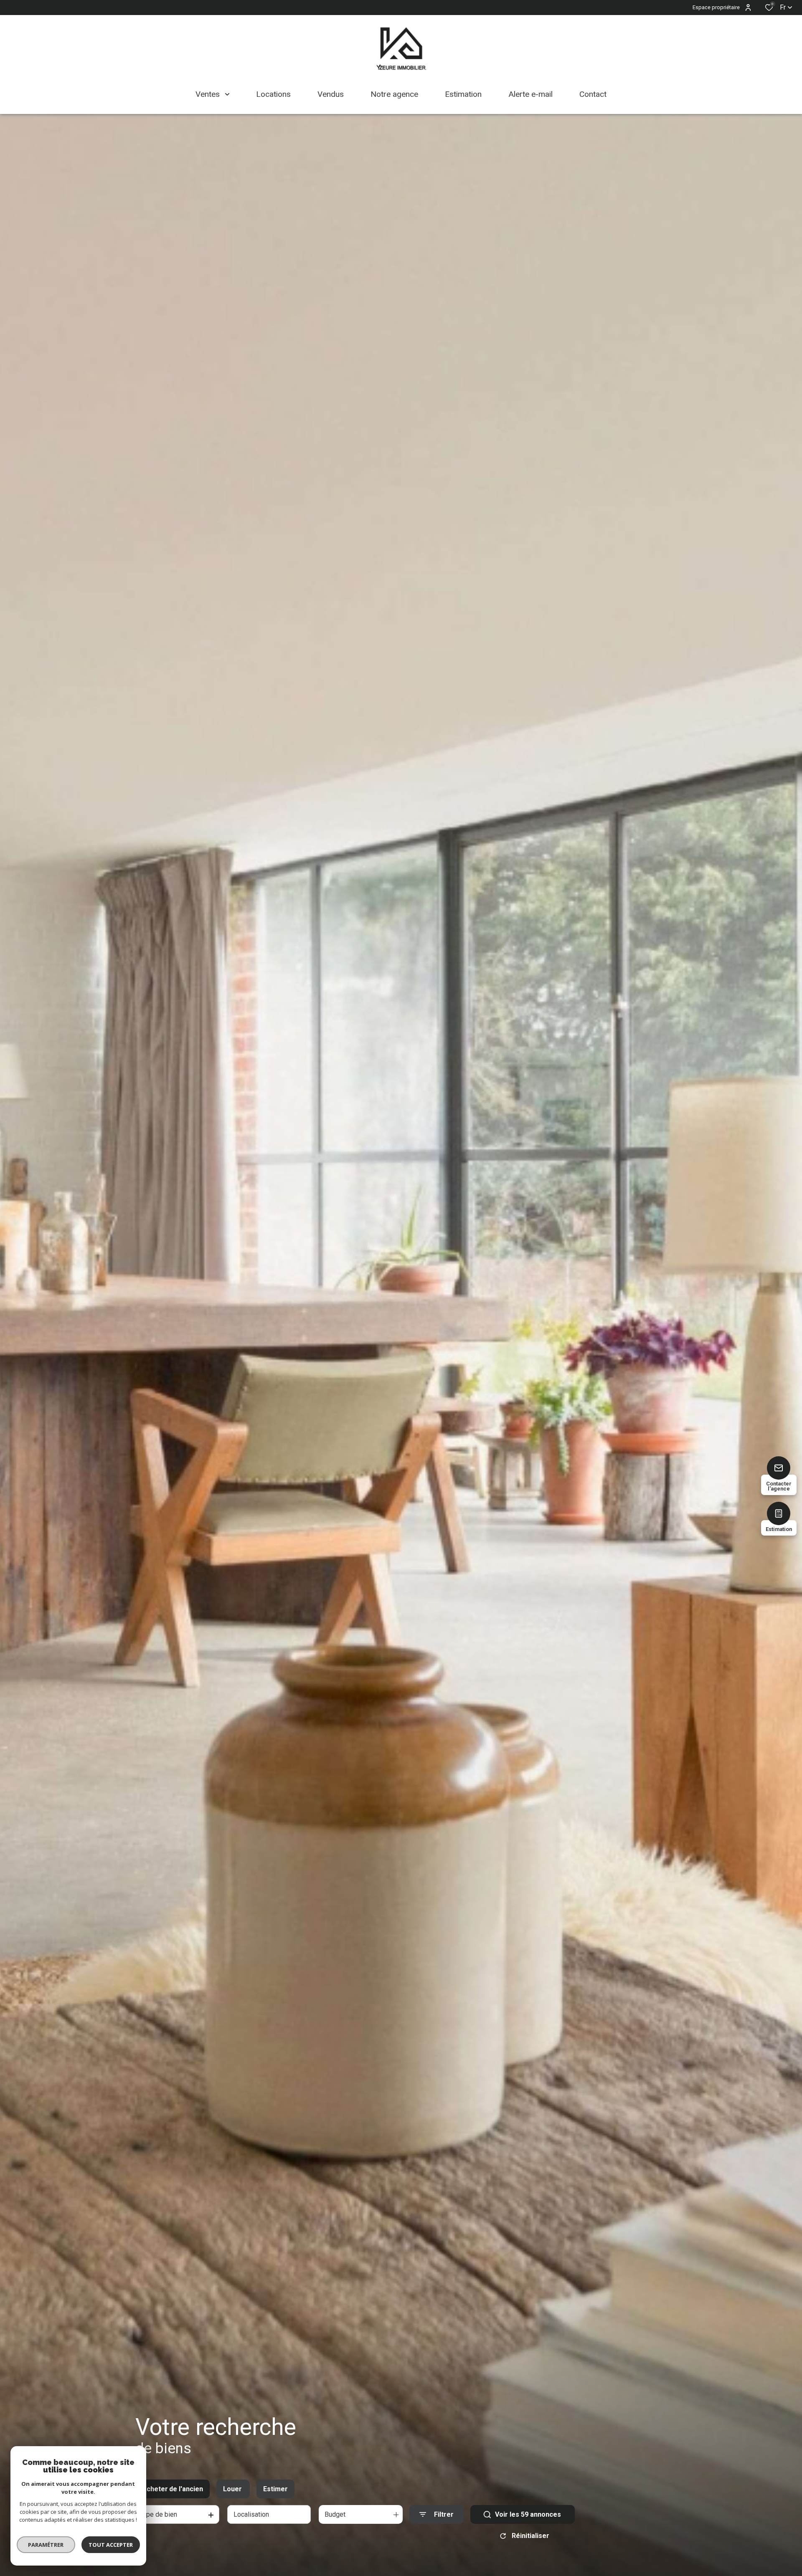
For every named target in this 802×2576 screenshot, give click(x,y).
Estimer (275, 2489)
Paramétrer (46, 2545)
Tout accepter (111, 2545)
